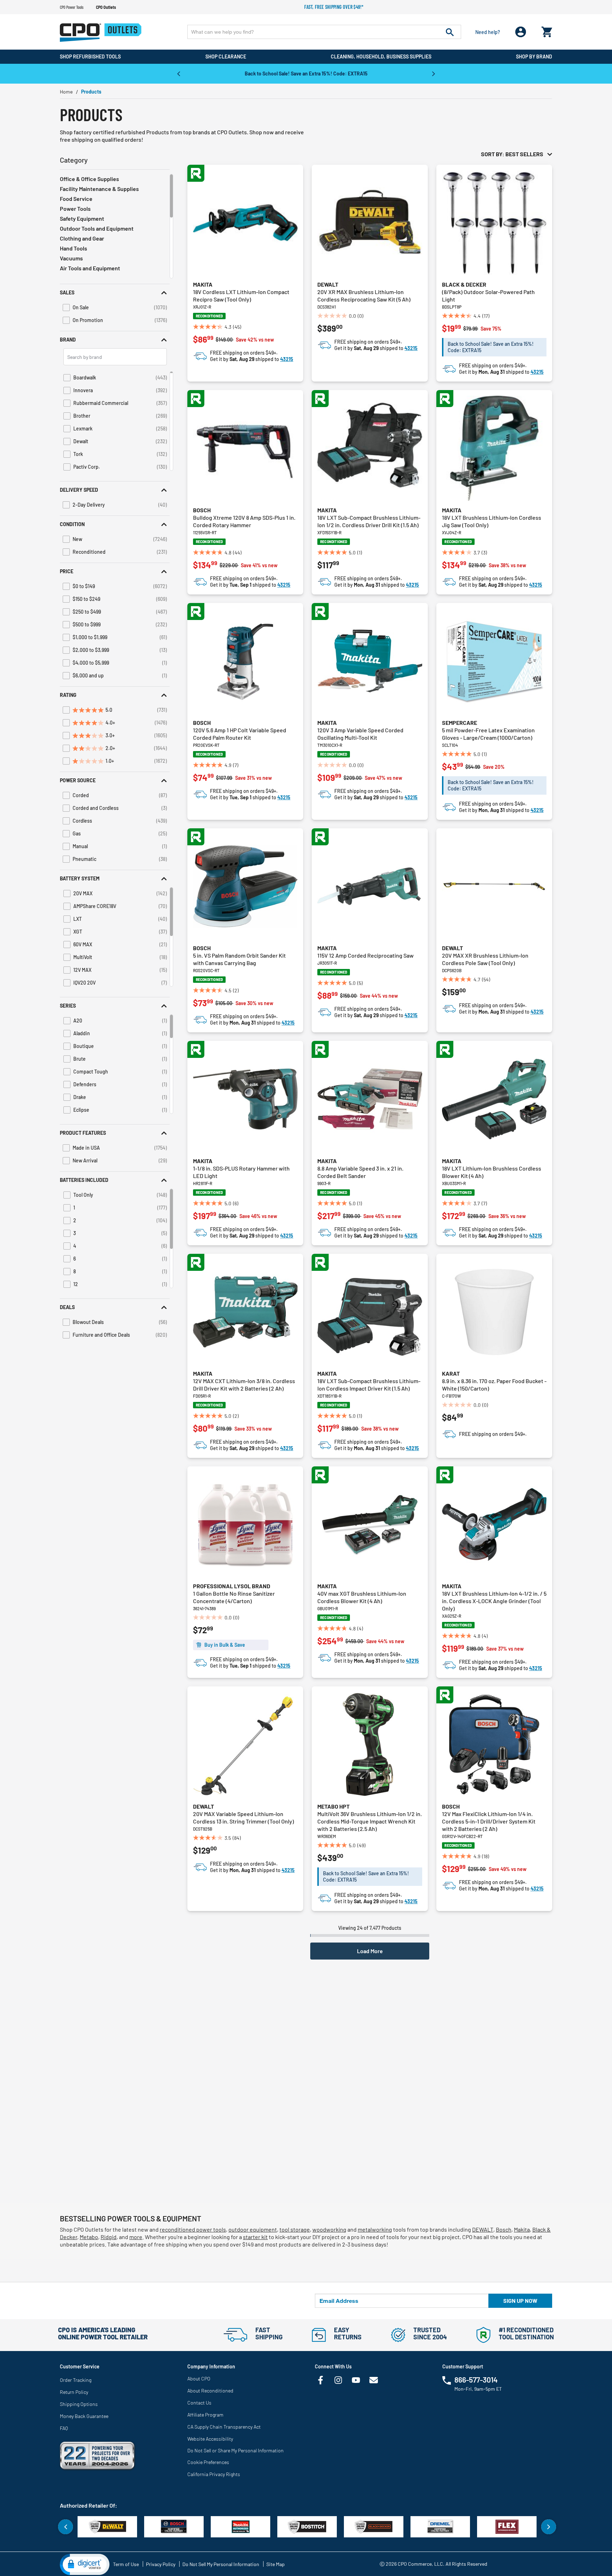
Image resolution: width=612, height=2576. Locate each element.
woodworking (329, 2229)
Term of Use (126, 2564)
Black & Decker (464, 284)
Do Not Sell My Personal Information (221, 2564)
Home (66, 92)
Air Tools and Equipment (90, 268)
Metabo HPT (333, 1806)
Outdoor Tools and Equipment (97, 228)
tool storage (295, 2229)
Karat (451, 1373)
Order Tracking (76, 2380)
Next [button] (433, 73)
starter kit (255, 2237)
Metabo (89, 2237)
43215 (287, 359)
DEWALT (483, 2229)
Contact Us (199, 2403)
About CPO (199, 2378)
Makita (203, 284)
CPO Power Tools (72, 7)
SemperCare (460, 723)
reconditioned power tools (193, 2229)
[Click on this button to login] (521, 32)
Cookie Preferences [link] (208, 2462)
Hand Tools (73, 248)
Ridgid (109, 2237)
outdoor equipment (253, 2229)
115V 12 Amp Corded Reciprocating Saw (365, 955)
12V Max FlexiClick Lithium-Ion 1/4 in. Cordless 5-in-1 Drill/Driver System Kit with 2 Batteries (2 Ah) (489, 1821)
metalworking (375, 2229)
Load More (370, 1951)
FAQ (64, 2428)
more (136, 2237)
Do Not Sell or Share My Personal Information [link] (236, 2450)
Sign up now (520, 2301)
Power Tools (75, 208)
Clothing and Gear (82, 238)
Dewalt (328, 284)
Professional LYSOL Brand (232, 1586)
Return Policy (74, 2392)
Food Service (76, 199)
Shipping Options (79, 2404)
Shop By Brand (534, 57)
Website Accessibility (210, 2439)
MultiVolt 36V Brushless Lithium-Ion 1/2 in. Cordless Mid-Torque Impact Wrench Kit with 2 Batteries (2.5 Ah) (370, 1821)
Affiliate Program (205, 2415)
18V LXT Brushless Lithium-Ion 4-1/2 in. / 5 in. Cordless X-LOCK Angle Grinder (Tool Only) (494, 1601)
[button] (115, 292)
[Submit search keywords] (450, 32)
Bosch (202, 510)
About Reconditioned (210, 2391)
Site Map (276, 2564)
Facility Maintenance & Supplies (99, 189)
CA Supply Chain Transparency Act (224, 2427)
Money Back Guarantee (84, 2416)
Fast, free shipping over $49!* (334, 7)
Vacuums (71, 258)
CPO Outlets (106, 7)
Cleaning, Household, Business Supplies (381, 57)
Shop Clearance (226, 57)
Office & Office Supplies (89, 179)
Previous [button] (178, 73)
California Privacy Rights (214, 2474)
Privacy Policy (161, 2564)
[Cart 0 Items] (547, 30)
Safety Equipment (82, 218)
